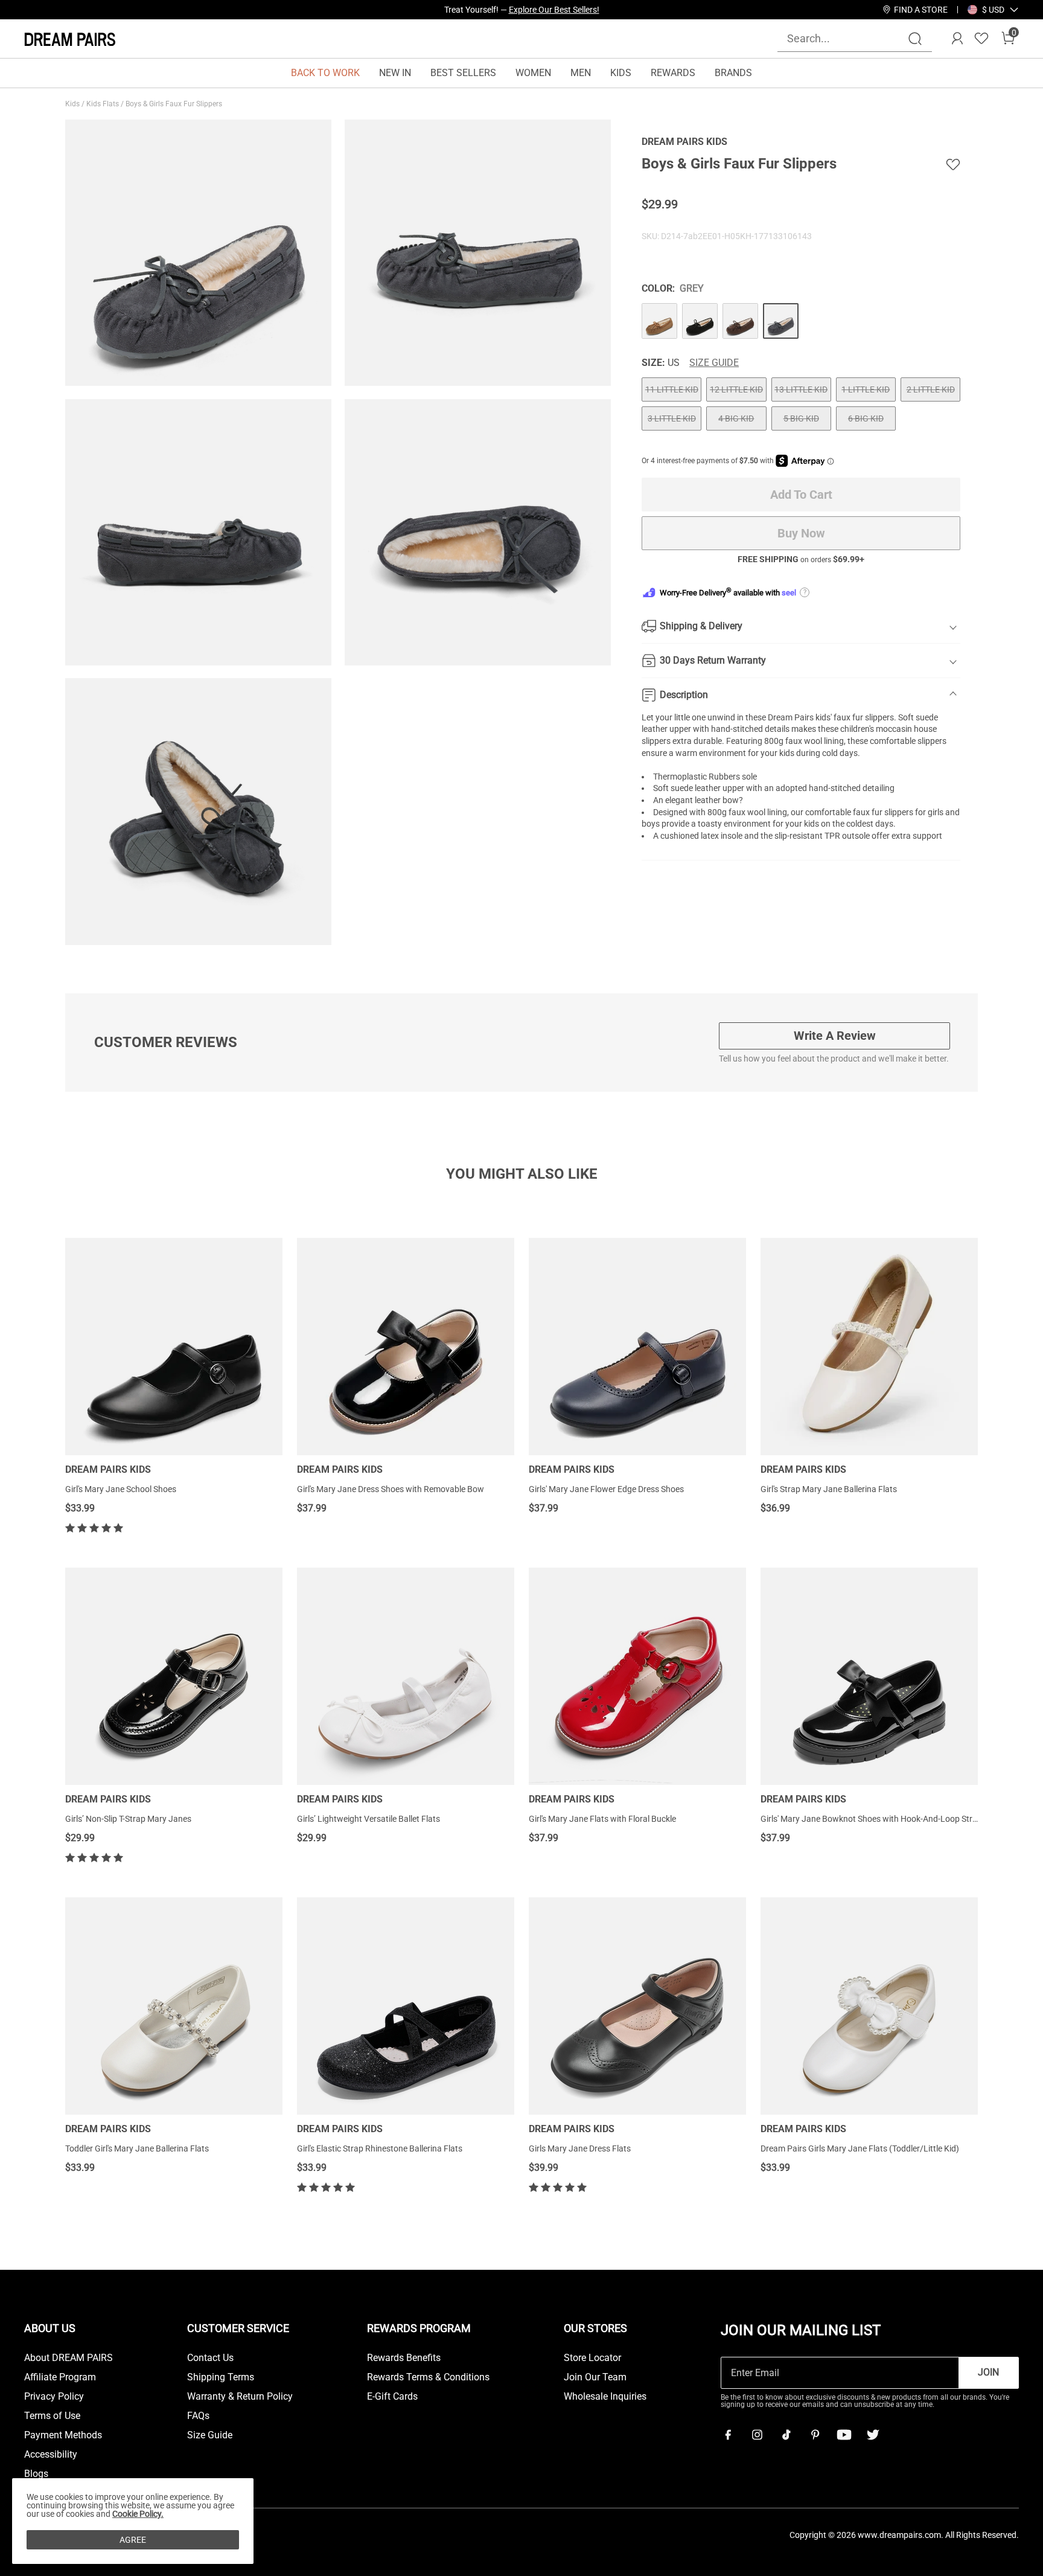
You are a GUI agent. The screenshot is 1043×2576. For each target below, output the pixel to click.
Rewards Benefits (404, 2358)
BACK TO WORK (325, 73)
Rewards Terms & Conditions (428, 2377)
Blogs (36, 2474)
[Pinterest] (815, 2435)
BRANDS (733, 73)
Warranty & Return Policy (240, 2397)
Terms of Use (52, 2416)
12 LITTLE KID (736, 389)
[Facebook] (728, 2435)
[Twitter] (873, 2435)
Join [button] (988, 2372)
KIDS (621, 73)
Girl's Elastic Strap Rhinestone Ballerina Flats (380, 2148)
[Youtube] (844, 2435)
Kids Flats (104, 104)
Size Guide (714, 363)
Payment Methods (63, 2435)
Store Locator (592, 2358)
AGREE (133, 2540)
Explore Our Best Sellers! (554, 10)
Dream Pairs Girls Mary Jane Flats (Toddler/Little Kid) (860, 2148)
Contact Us (210, 2358)
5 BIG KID (801, 418)
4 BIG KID (736, 418)
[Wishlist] (981, 39)
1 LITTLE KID (866, 389)
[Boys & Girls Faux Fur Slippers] (659, 321)
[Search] (915, 39)
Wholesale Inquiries (605, 2397)
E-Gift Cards (392, 2397)
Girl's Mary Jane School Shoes (121, 1489)
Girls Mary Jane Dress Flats (580, 2148)
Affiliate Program (60, 2377)
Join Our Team (595, 2377)
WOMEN (533, 73)
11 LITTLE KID (672, 389)
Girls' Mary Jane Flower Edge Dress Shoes (606, 1489)
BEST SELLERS (463, 73)
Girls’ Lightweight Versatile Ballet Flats (368, 1819)
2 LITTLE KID (931, 389)
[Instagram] (757, 2435)
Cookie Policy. (138, 2514)
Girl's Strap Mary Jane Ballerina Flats (829, 1489)
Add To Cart (801, 495)
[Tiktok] (786, 2435)
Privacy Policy (54, 2397)
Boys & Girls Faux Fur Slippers (175, 104)
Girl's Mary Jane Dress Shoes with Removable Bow (391, 1489)
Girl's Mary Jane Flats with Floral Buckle (602, 1819)
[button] (993, 10)
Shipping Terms (221, 2377)
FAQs (198, 2416)
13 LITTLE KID (801, 389)
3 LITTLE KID (672, 418)
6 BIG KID (866, 418)
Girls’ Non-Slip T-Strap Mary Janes (128, 1819)
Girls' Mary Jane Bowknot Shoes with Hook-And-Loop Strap (871, 1819)
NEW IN (395, 73)
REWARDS (673, 73)
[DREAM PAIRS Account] (957, 39)
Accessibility (51, 2455)
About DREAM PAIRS (69, 2358)
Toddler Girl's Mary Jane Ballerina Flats (137, 2148)
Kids (73, 104)
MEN (581, 73)
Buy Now (801, 533)
